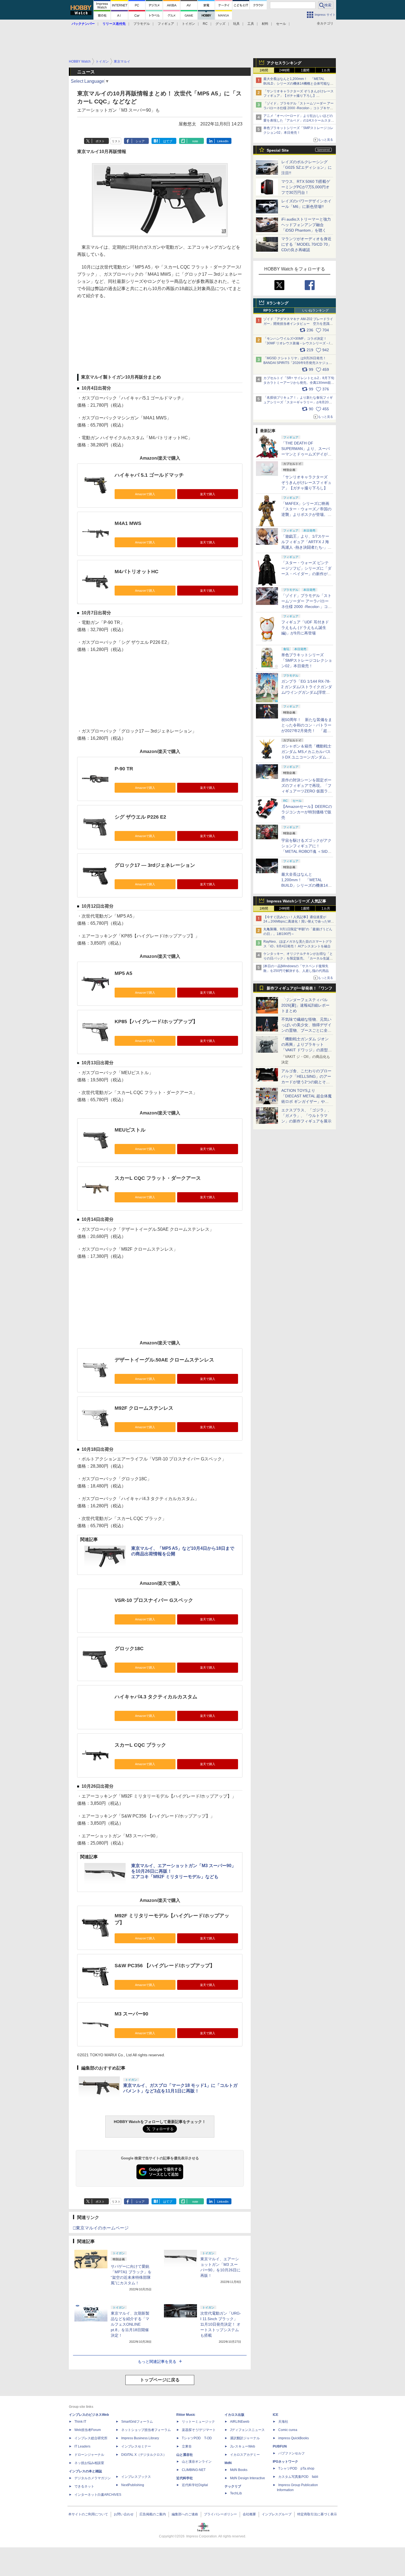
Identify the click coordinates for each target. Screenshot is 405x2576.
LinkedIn (223, 141)
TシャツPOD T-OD (197, 2438)
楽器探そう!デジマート (199, 2430)
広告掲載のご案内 (153, 2514)
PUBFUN (280, 2446)
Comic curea (288, 2430)
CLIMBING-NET (194, 2470)
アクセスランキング (284, 63)
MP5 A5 (123, 973)
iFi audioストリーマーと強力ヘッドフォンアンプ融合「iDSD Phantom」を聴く (306, 225)
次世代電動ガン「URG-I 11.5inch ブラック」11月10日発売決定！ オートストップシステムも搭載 (221, 2324)
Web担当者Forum (88, 2430)
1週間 (305, 70)
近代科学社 (185, 2478)
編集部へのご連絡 (185, 2514)
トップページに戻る (160, 2380)
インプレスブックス (136, 2477)
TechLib (236, 2493)
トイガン (188, 24)
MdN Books (239, 2470)
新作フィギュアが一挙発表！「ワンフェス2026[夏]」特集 (299, 989)
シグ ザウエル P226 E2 (140, 817)
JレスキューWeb (243, 2446)
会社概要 (249, 2514)
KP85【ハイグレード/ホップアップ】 (156, 1022)
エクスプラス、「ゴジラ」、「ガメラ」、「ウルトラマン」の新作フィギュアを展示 (306, 1116)
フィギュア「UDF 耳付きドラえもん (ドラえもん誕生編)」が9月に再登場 (305, 628)
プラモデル (142, 24)
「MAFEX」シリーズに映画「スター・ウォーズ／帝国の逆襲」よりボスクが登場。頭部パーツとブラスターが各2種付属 (306, 514)
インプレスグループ (277, 2514)
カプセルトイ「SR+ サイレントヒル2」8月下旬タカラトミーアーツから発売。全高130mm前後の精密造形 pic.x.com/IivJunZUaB (299, 383)
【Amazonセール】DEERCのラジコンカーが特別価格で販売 (307, 812)
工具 (251, 24)
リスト (116, 141)
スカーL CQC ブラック (140, 1745)
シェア (140, 141)
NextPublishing (133, 2485)
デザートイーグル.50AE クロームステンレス (164, 1360)
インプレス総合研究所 (91, 2438)
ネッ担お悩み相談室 (89, 2463)
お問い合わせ (124, 2514)
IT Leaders (82, 2446)
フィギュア (166, 24)
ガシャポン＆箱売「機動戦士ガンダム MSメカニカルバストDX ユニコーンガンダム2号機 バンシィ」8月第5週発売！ (306, 757)
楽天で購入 (208, 494)
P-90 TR (124, 769)
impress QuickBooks (294, 2438)
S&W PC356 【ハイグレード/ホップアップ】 (165, 1966)
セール (281, 24)
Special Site (278, 150)
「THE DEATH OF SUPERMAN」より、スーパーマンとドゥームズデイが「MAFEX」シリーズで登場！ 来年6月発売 (306, 454)
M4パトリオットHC (137, 572)
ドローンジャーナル (89, 2455)
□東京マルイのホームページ (101, 2228)
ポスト (100, 141)
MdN (228, 2463)
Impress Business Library (140, 2438)
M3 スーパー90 (131, 2014)
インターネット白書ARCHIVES (98, 2495)
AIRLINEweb (240, 2422)
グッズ (220, 24)
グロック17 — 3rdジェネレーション (155, 865)
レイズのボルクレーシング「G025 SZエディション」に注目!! (307, 167)
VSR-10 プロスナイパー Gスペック (154, 1600)
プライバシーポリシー (220, 2514)
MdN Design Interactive (248, 2478)
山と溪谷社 (185, 2455)
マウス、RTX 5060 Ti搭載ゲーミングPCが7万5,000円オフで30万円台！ (306, 187)
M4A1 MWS (128, 523)
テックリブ (233, 2486)
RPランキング (274, 310)
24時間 (284, 70)
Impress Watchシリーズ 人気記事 (296, 901)
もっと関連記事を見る (157, 2361)
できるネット (84, 2486)
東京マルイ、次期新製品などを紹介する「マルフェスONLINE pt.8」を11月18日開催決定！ (130, 2324)
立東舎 (187, 2446)
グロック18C (129, 1648)
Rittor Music (186, 2415)
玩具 (236, 24)
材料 (265, 24)
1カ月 (326, 70)
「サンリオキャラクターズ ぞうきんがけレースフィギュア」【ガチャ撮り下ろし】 (306, 483)
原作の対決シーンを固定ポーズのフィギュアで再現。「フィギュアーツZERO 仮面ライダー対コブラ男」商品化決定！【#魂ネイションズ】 (307, 791)
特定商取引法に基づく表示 (317, 2514)
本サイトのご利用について (88, 2514)
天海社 (283, 2422)
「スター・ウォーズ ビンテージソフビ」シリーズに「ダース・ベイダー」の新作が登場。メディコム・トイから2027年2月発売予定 (306, 574)
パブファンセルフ (291, 2453)
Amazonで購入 (145, 494)
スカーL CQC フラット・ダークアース (158, 1178)
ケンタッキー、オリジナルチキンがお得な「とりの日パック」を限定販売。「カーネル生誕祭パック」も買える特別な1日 (298, 958)
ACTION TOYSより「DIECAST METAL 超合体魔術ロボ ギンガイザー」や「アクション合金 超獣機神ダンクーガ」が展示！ (307, 1101)
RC (205, 24)
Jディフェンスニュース (247, 2430)
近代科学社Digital (195, 2485)
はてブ (168, 141)
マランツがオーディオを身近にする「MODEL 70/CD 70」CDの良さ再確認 (307, 244)
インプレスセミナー (136, 2446)
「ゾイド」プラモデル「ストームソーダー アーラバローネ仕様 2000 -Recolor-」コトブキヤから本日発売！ (299, 108)
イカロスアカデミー (245, 2455)
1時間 (264, 70)
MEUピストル (130, 1130)
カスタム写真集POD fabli (298, 2477)
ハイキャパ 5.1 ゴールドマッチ (149, 475)
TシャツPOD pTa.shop (296, 2468)
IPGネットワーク (285, 2462)
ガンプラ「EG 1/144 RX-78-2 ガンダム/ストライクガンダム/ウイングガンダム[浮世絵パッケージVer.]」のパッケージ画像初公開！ (307, 692)
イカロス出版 (234, 2415)
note (195, 141)
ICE (276, 2415)
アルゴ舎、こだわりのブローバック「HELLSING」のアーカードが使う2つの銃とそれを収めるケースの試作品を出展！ (306, 1082)
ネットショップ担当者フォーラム (146, 2430)
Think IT (80, 2422)
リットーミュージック (198, 2422)
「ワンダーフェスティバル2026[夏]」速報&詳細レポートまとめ (305, 1005)
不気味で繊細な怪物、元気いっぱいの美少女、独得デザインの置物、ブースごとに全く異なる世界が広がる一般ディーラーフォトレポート (306, 1030)
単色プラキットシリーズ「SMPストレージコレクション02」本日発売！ (307, 660)
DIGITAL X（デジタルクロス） (144, 2455)
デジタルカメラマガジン (93, 2478)
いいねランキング (315, 310)
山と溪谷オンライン (197, 2462)
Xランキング (278, 303)
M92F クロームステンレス (144, 1408)
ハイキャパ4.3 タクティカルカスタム (156, 1697)
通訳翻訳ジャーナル (245, 2438)
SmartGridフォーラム (137, 2422)
